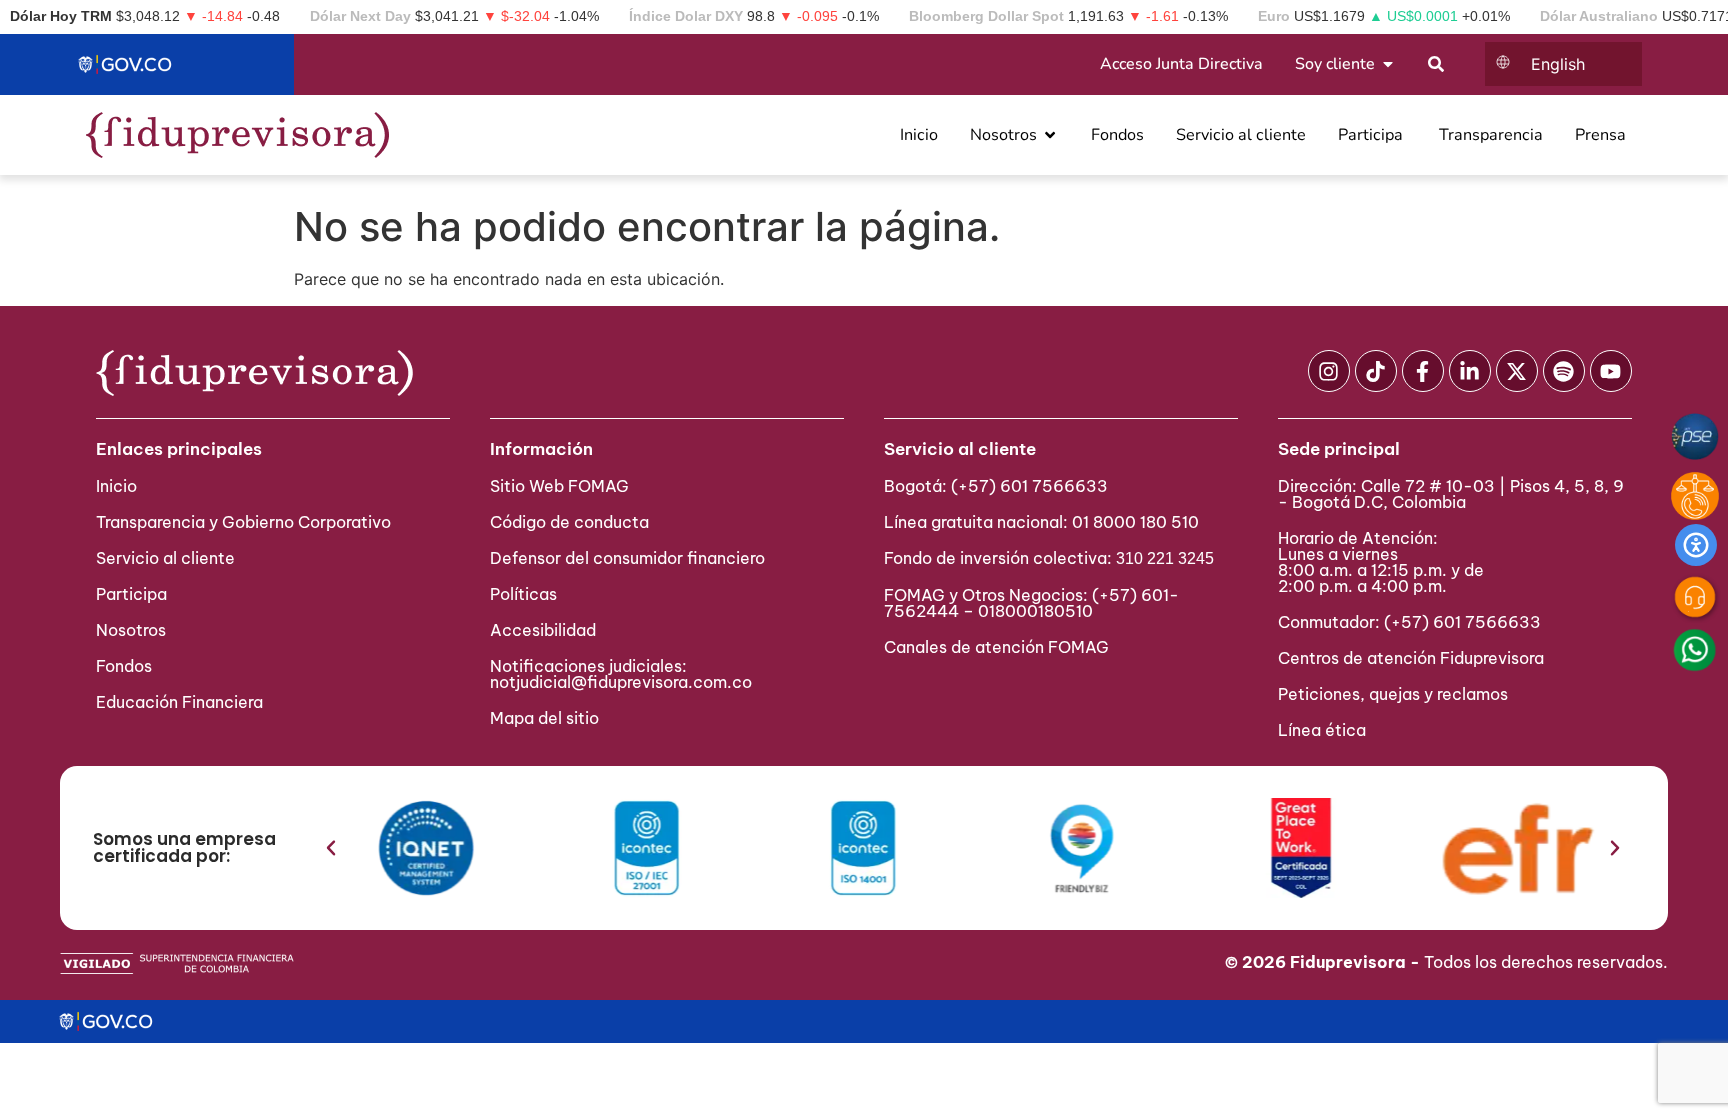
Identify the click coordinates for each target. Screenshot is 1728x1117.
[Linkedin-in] (1470, 371)
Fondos (124, 666)
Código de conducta (569, 522)
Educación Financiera (179, 702)
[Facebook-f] (1423, 371)
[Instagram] (1329, 371)
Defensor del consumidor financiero (627, 558)
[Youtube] (1611, 371)
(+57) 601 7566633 (1029, 486)
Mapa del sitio (544, 718)
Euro (1274, 16)
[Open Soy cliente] (1388, 64)
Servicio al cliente (165, 558)
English (1558, 64)
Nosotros (131, 630)
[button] (331, 848)
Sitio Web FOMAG (559, 486)
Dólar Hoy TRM (61, 16)
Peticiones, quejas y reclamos (1393, 694)
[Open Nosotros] (1050, 135)
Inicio (116, 486)
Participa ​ (133, 594)
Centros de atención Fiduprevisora (1411, 658)
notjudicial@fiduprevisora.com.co (621, 682)
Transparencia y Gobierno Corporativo (243, 522)
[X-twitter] (1517, 371)
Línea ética (1322, 730)
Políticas (523, 594)
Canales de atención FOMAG (1000, 647)
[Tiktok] (1376, 371)
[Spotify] (1564, 371)
